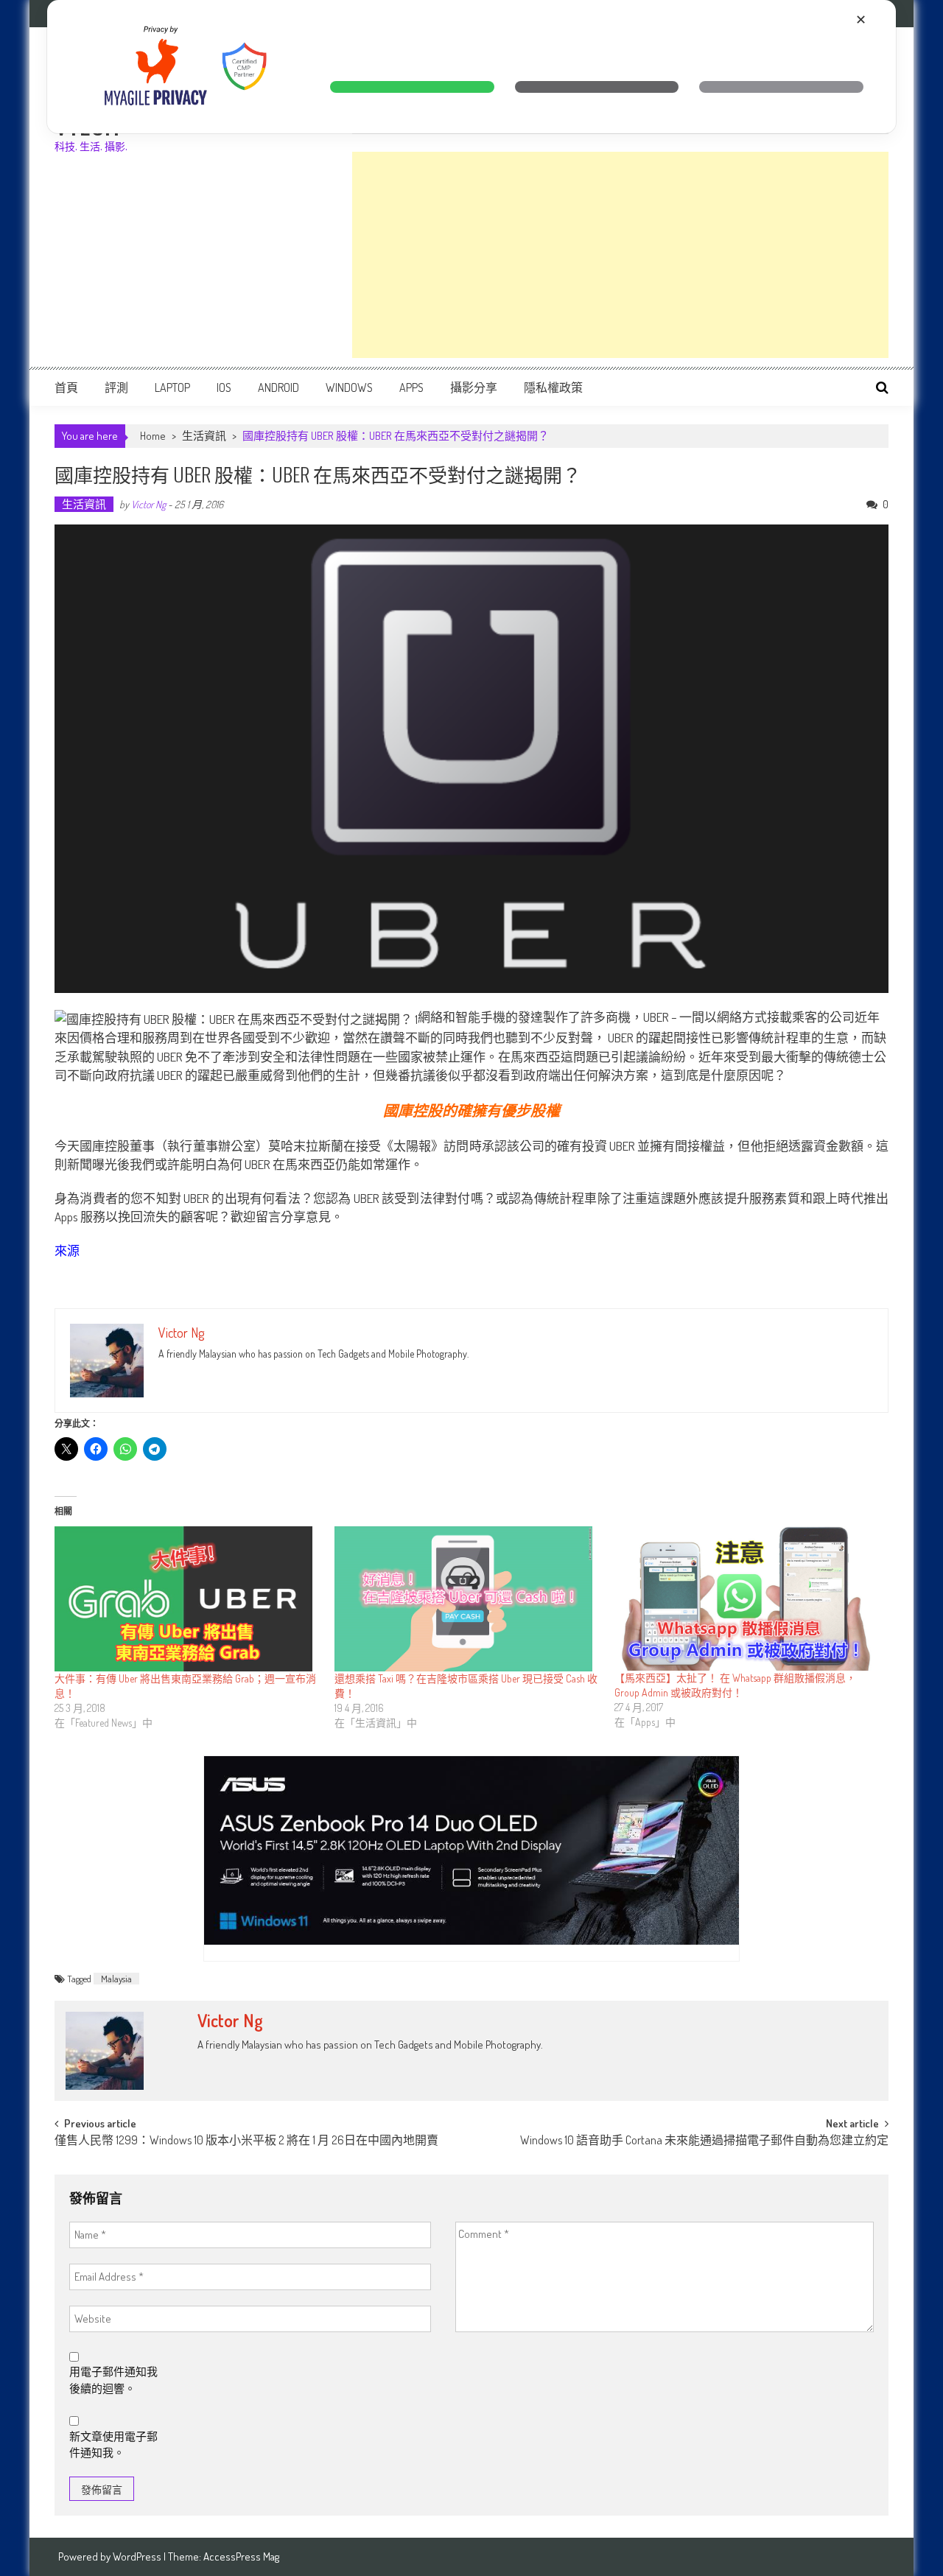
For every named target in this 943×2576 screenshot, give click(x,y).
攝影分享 (474, 387)
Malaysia (116, 1979)
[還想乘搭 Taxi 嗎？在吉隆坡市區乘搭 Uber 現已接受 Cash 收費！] (467, 1599)
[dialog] (471, 67)
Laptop (172, 387)
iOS (224, 387)
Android (278, 387)
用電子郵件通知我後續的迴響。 (113, 2380)
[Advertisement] (620, 255)
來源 (67, 1250)
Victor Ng (148, 504)
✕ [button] (861, 20)
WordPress (138, 2556)
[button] (412, 87)
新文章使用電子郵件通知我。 (113, 2445)
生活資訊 (204, 436)
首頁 (66, 387)
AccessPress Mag (241, 2556)
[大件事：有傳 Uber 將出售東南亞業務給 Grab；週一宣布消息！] (187, 1599)
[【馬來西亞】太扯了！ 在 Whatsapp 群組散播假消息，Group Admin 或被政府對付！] (747, 1599)
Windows (349, 387)
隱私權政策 (553, 387)
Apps (411, 387)
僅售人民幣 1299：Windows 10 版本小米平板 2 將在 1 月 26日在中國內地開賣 (246, 2141)
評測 (116, 387)
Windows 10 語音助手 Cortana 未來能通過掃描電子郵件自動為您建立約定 (704, 2141)
